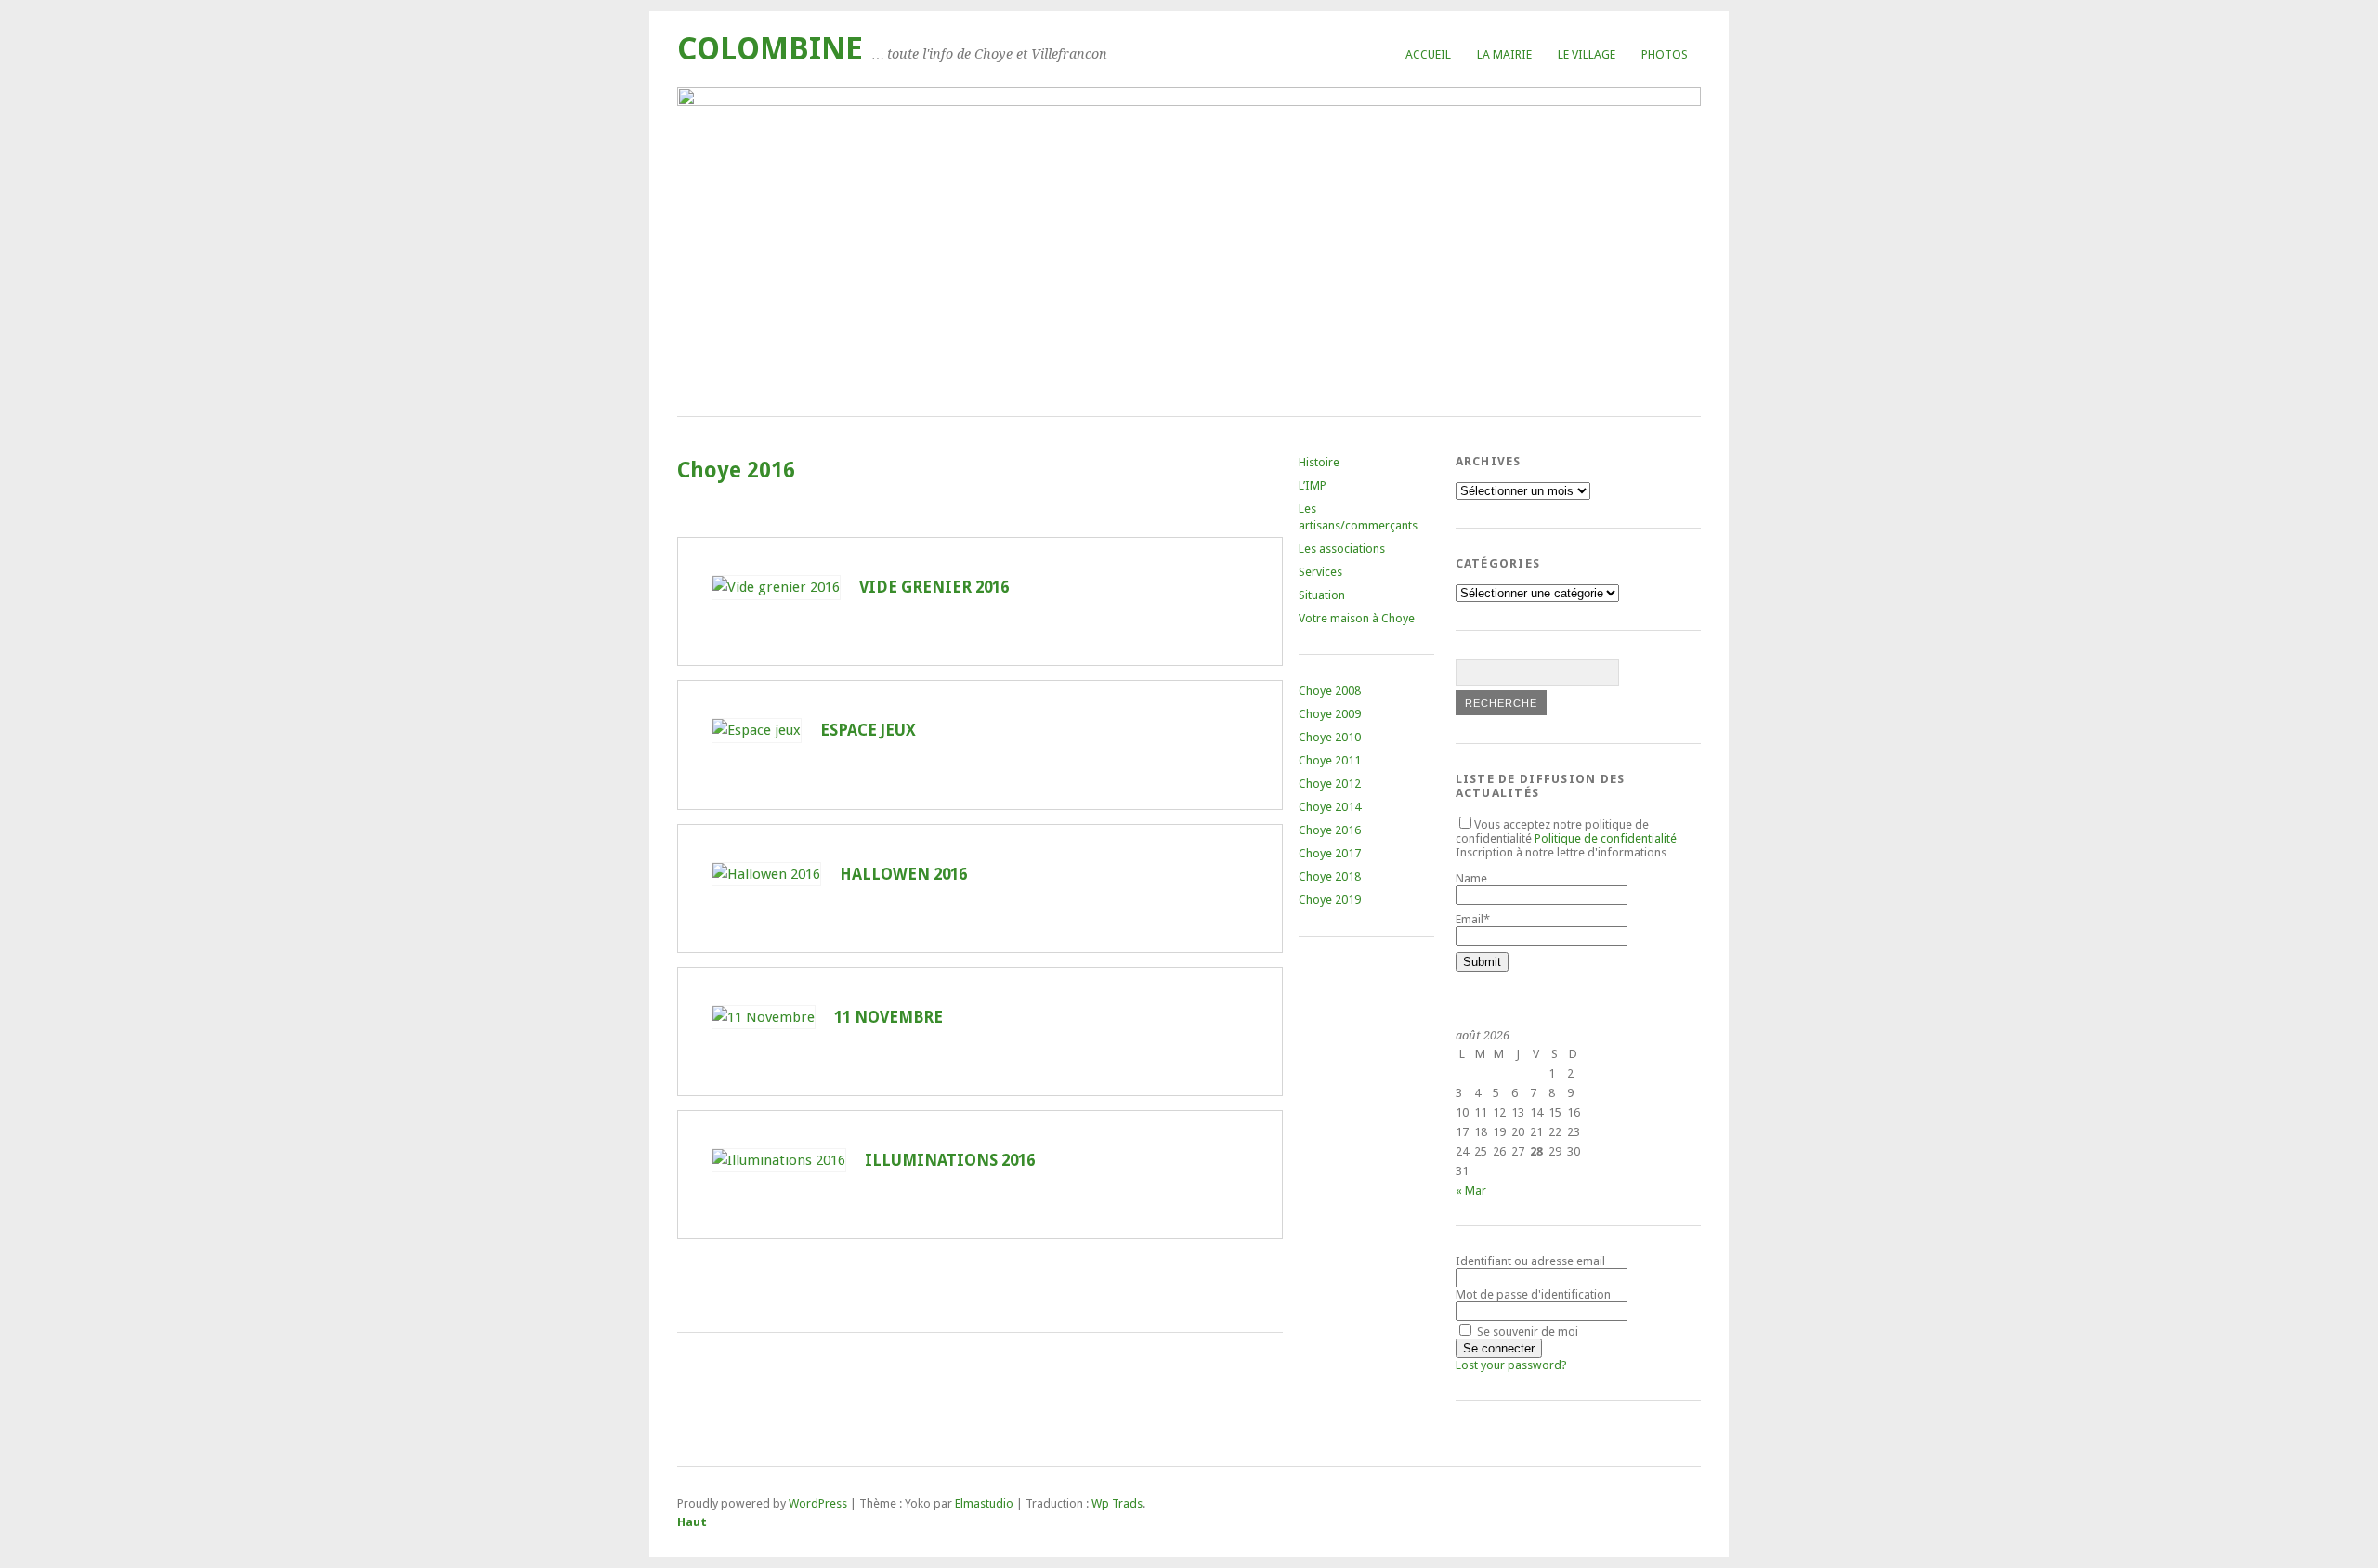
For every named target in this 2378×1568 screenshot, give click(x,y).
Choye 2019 (1330, 900)
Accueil (1428, 54)
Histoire (1319, 462)
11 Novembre (888, 1017)
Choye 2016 (1330, 830)
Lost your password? (1511, 1365)
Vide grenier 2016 (934, 587)
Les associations (1342, 549)
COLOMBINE (770, 49)
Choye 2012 (1330, 784)
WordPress (818, 1503)
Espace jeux (868, 730)
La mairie (1504, 54)
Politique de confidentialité (1606, 838)
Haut (692, 1522)
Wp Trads (1117, 1503)
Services (1320, 572)
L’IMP (1313, 485)
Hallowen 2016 (903, 874)
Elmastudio (984, 1503)
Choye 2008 (1330, 691)
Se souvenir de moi (1526, 1332)
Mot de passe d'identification (1533, 1294)
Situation (1322, 595)
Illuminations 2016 (950, 1160)
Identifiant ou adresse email (1530, 1261)
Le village (1587, 54)
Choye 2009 (1330, 714)
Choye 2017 (1330, 853)
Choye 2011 (1330, 760)
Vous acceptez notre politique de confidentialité (1566, 831)
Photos (1665, 54)
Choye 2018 (1330, 876)
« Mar (1471, 1190)
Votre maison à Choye (1357, 618)
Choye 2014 (1330, 807)
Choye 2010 (1330, 737)
